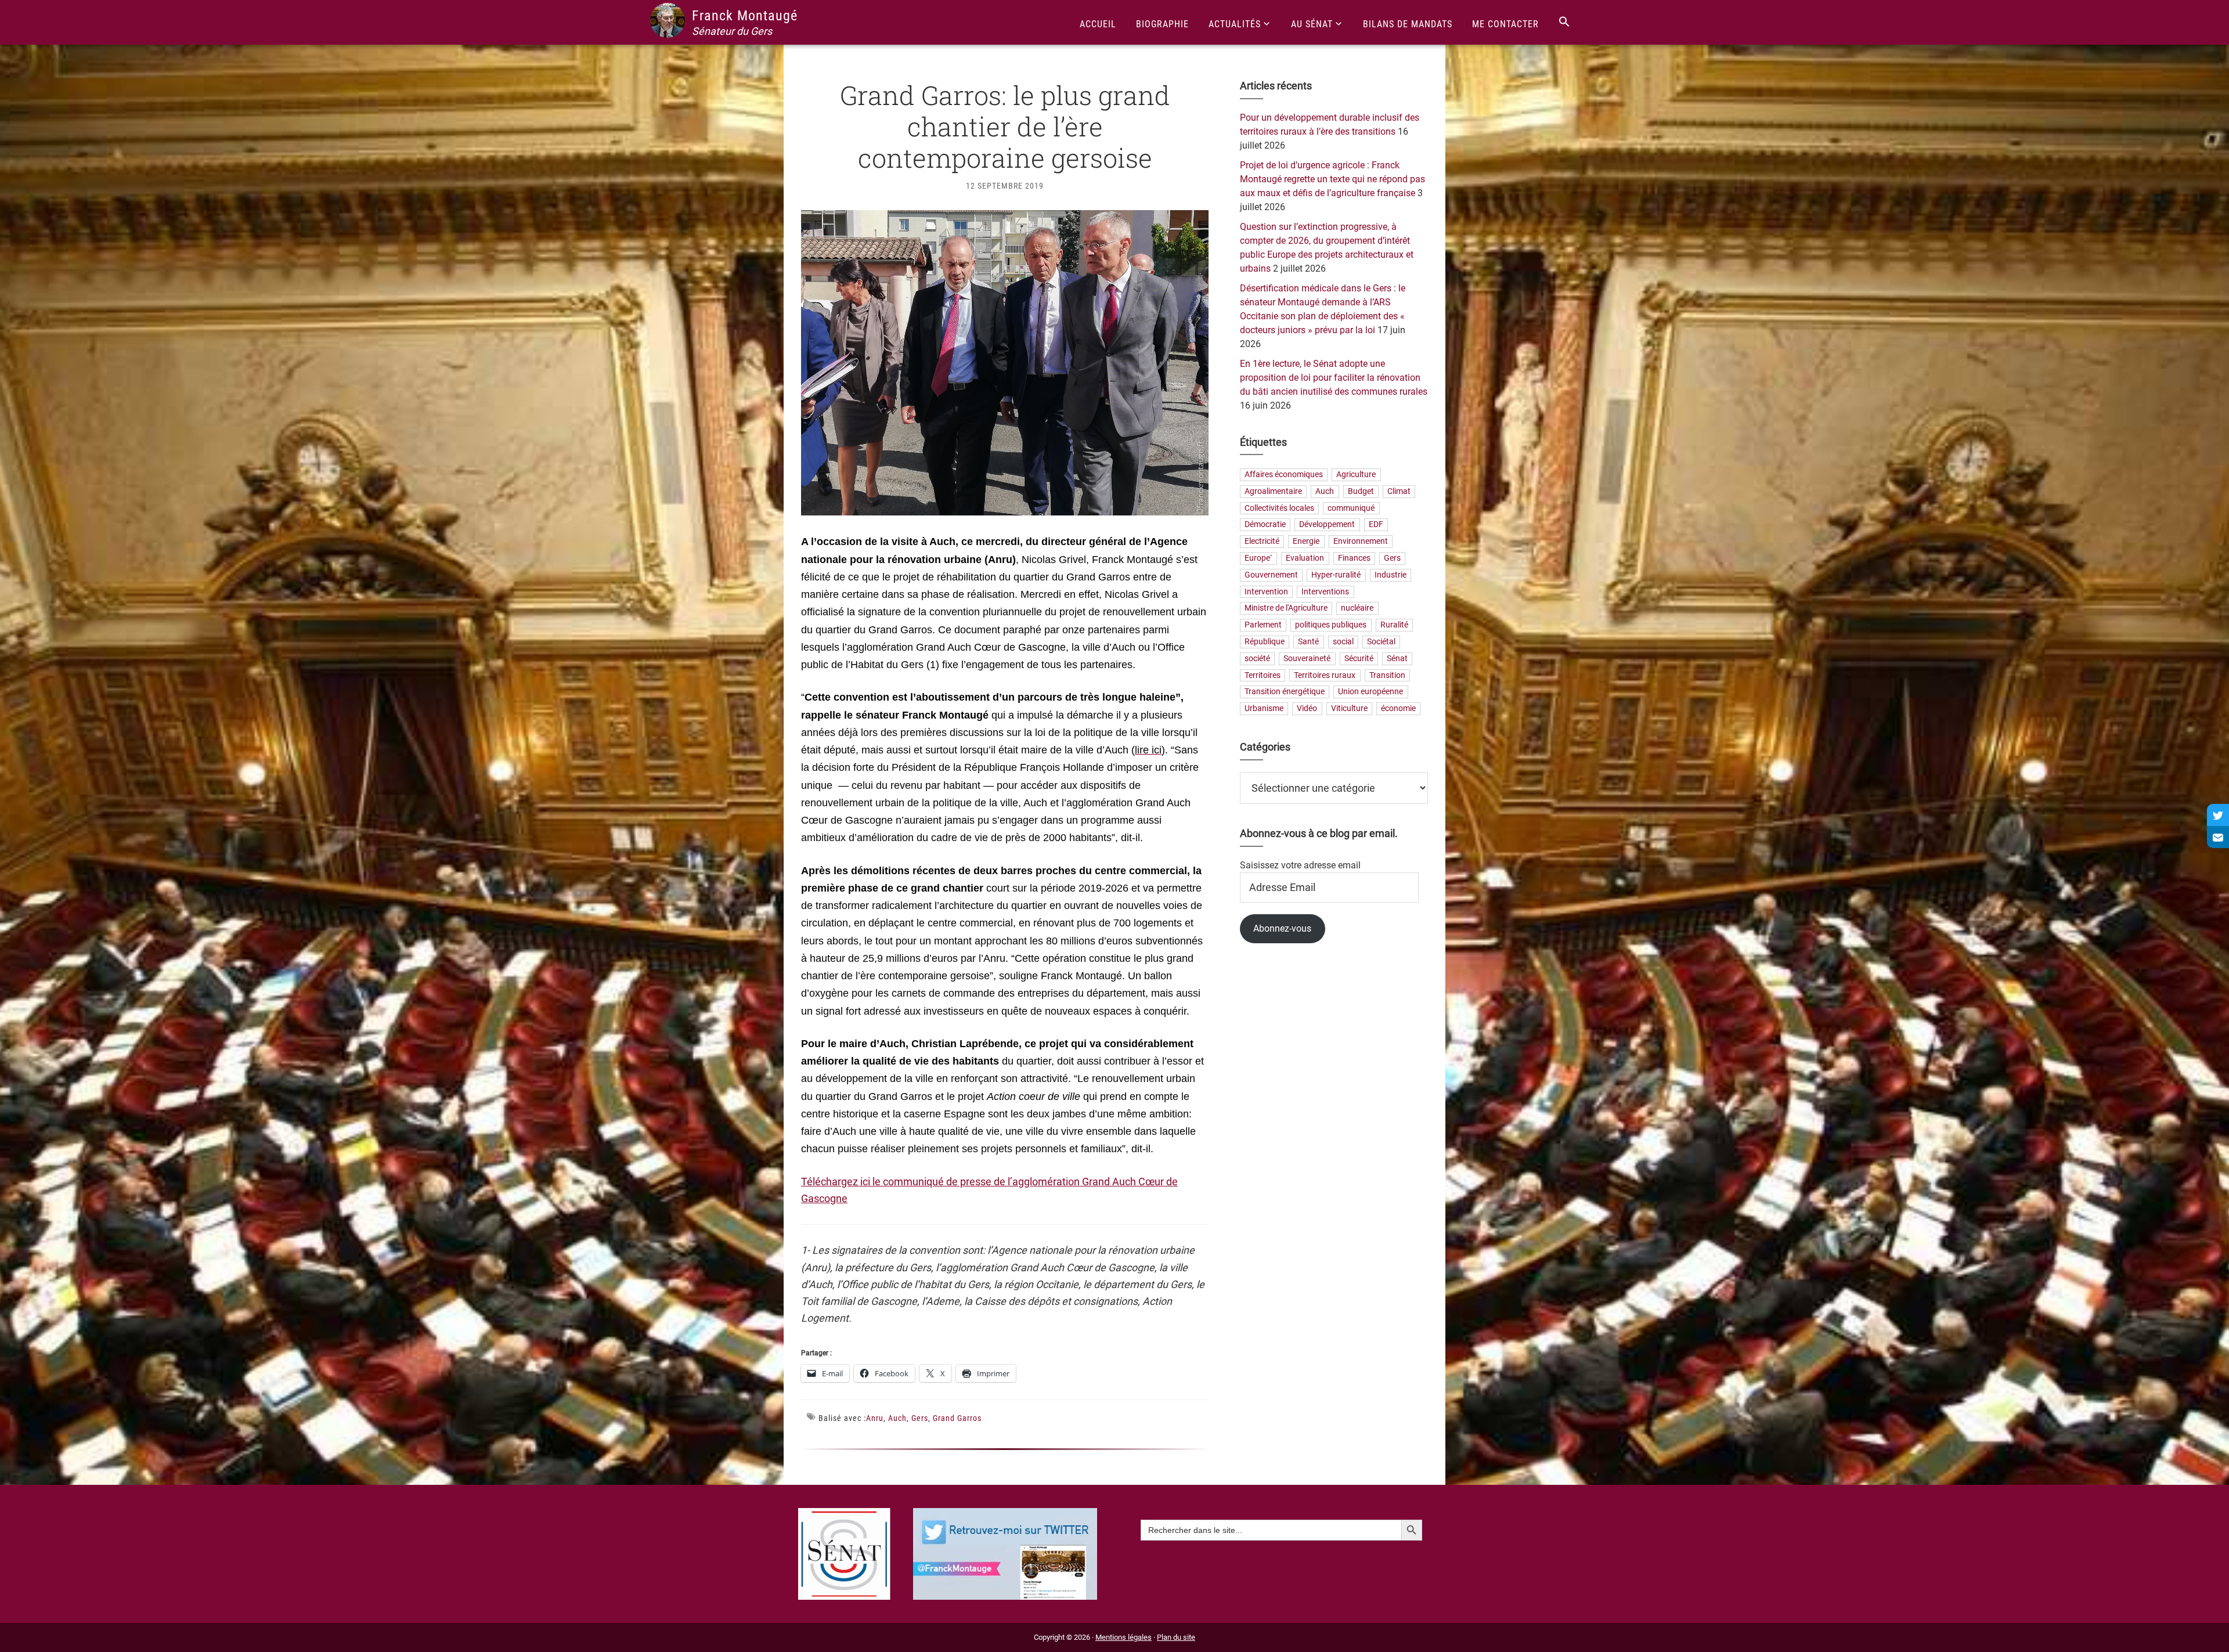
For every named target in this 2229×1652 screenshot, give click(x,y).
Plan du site (1176, 1637)
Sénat (1397, 659)
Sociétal (1381, 642)
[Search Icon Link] (1564, 22)
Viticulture (1349, 709)
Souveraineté (1307, 659)
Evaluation (1305, 558)
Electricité (1262, 542)
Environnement (1361, 542)
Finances (1354, 558)
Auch (897, 1418)
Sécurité (1359, 659)
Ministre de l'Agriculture (1286, 609)
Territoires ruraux (1325, 675)
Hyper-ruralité (1336, 575)
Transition (1387, 675)
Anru (875, 1418)
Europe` (1258, 558)
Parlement (1263, 625)
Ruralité (1394, 625)
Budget (1361, 491)
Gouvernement (1271, 575)
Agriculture (1356, 475)
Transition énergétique (1285, 692)
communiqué (1351, 508)
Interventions (1325, 592)
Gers (920, 1418)
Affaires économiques (1284, 475)
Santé (1308, 642)
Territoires (1263, 675)
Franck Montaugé (745, 16)
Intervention (1266, 592)
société (1257, 659)
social (1343, 642)
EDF (1376, 525)
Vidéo (1307, 709)
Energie (1306, 542)
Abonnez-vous (1282, 928)
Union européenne (1370, 692)
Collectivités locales (1279, 508)
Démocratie (1265, 525)
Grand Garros (957, 1418)
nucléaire (1357, 609)
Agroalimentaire (1273, 491)
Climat (1399, 491)
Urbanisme (1264, 709)
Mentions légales (1123, 1637)
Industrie (1391, 575)
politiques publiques (1331, 625)
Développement (1327, 525)
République (1265, 642)
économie (1398, 709)
